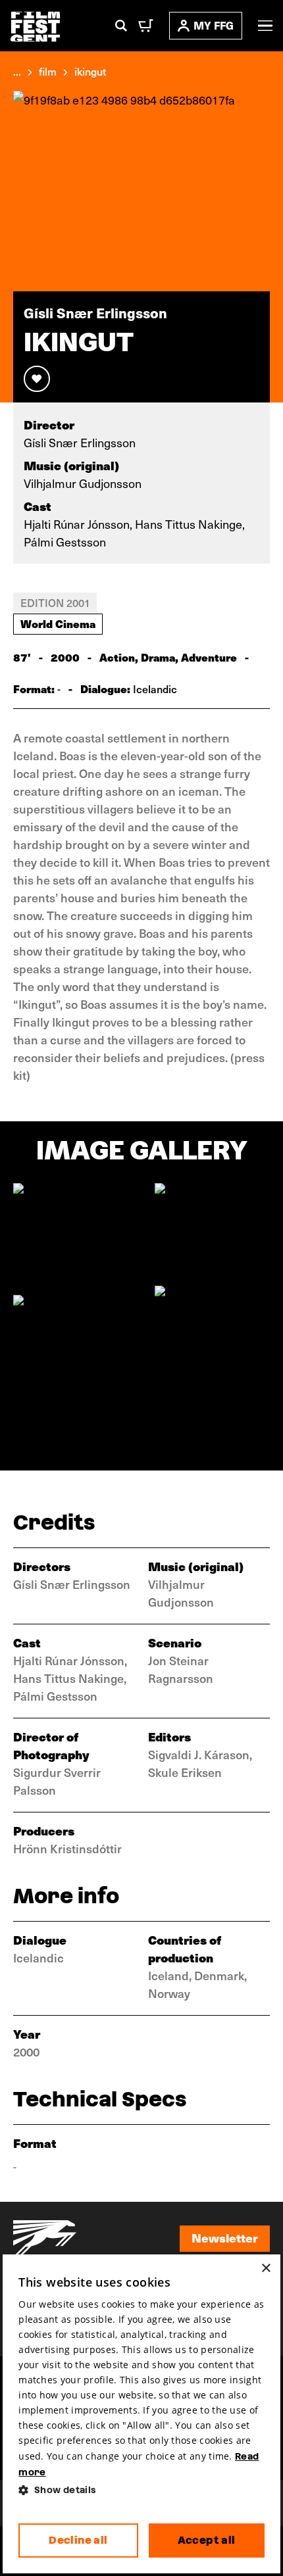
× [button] (266, 2269)
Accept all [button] (207, 2540)
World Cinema (58, 623)
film (48, 71)
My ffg (214, 25)
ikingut (90, 71)
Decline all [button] (78, 2540)
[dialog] (141, 2414)
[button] (141, 2490)
